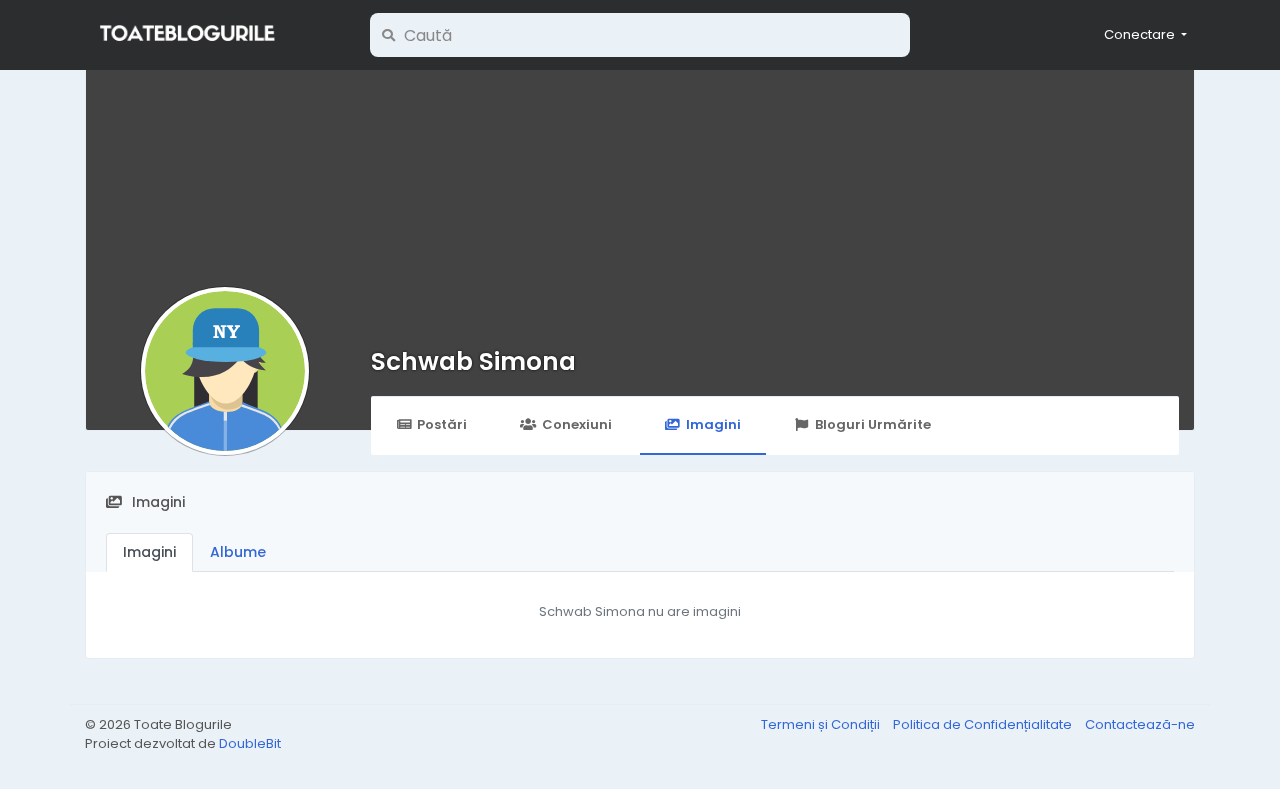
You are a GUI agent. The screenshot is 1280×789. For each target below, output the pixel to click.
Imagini (713, 424)
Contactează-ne (1140, 724)
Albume (238, 552)
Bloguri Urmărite (873, 424)
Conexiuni (577, 424)
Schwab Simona (473, 361)
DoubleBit (250, 743)
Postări (442, 424)
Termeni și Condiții (822, 724)
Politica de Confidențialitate (984, 724)
